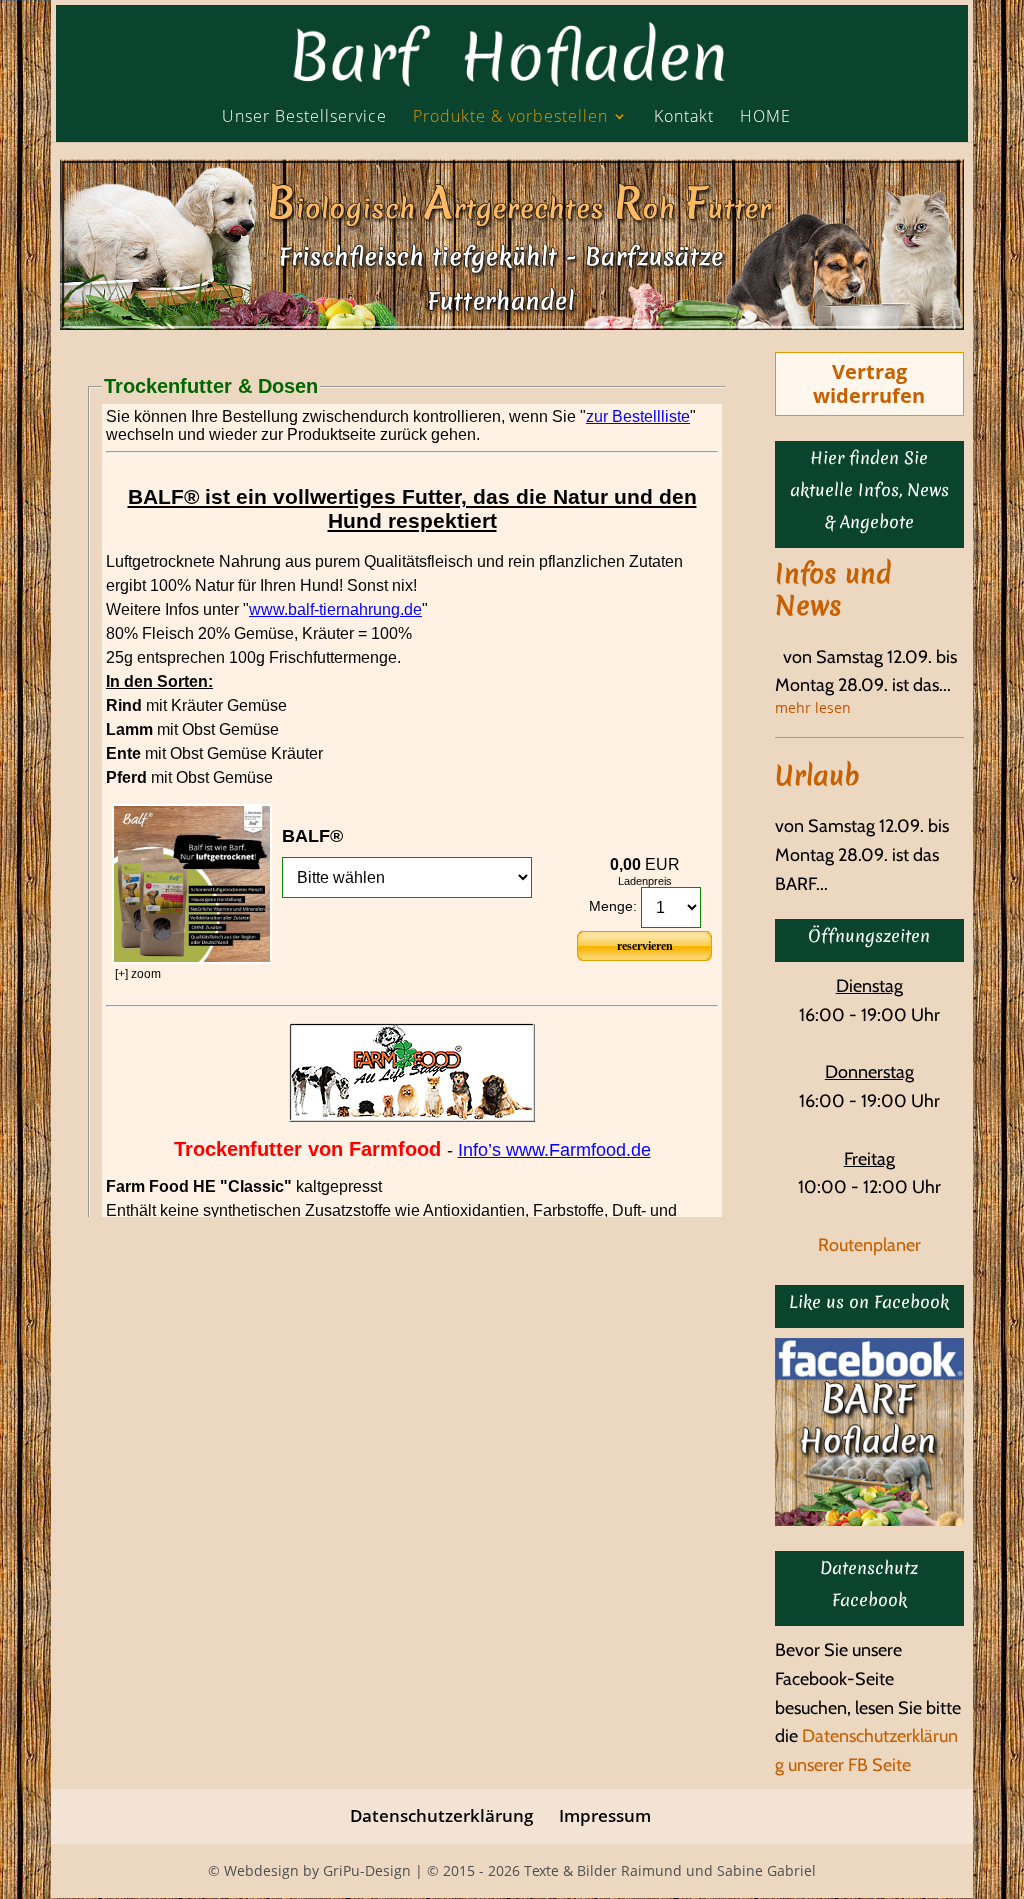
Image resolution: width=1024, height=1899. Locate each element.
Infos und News (833, 590)
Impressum (605, 1815)
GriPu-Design (367, 1870)
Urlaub (817, 775)
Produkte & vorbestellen (510, 117)
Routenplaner (869, 1245)
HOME (765, 117)
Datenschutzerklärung (441, 1815)
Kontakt (684, 117)
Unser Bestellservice (304, 117)
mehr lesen (813, 708)
